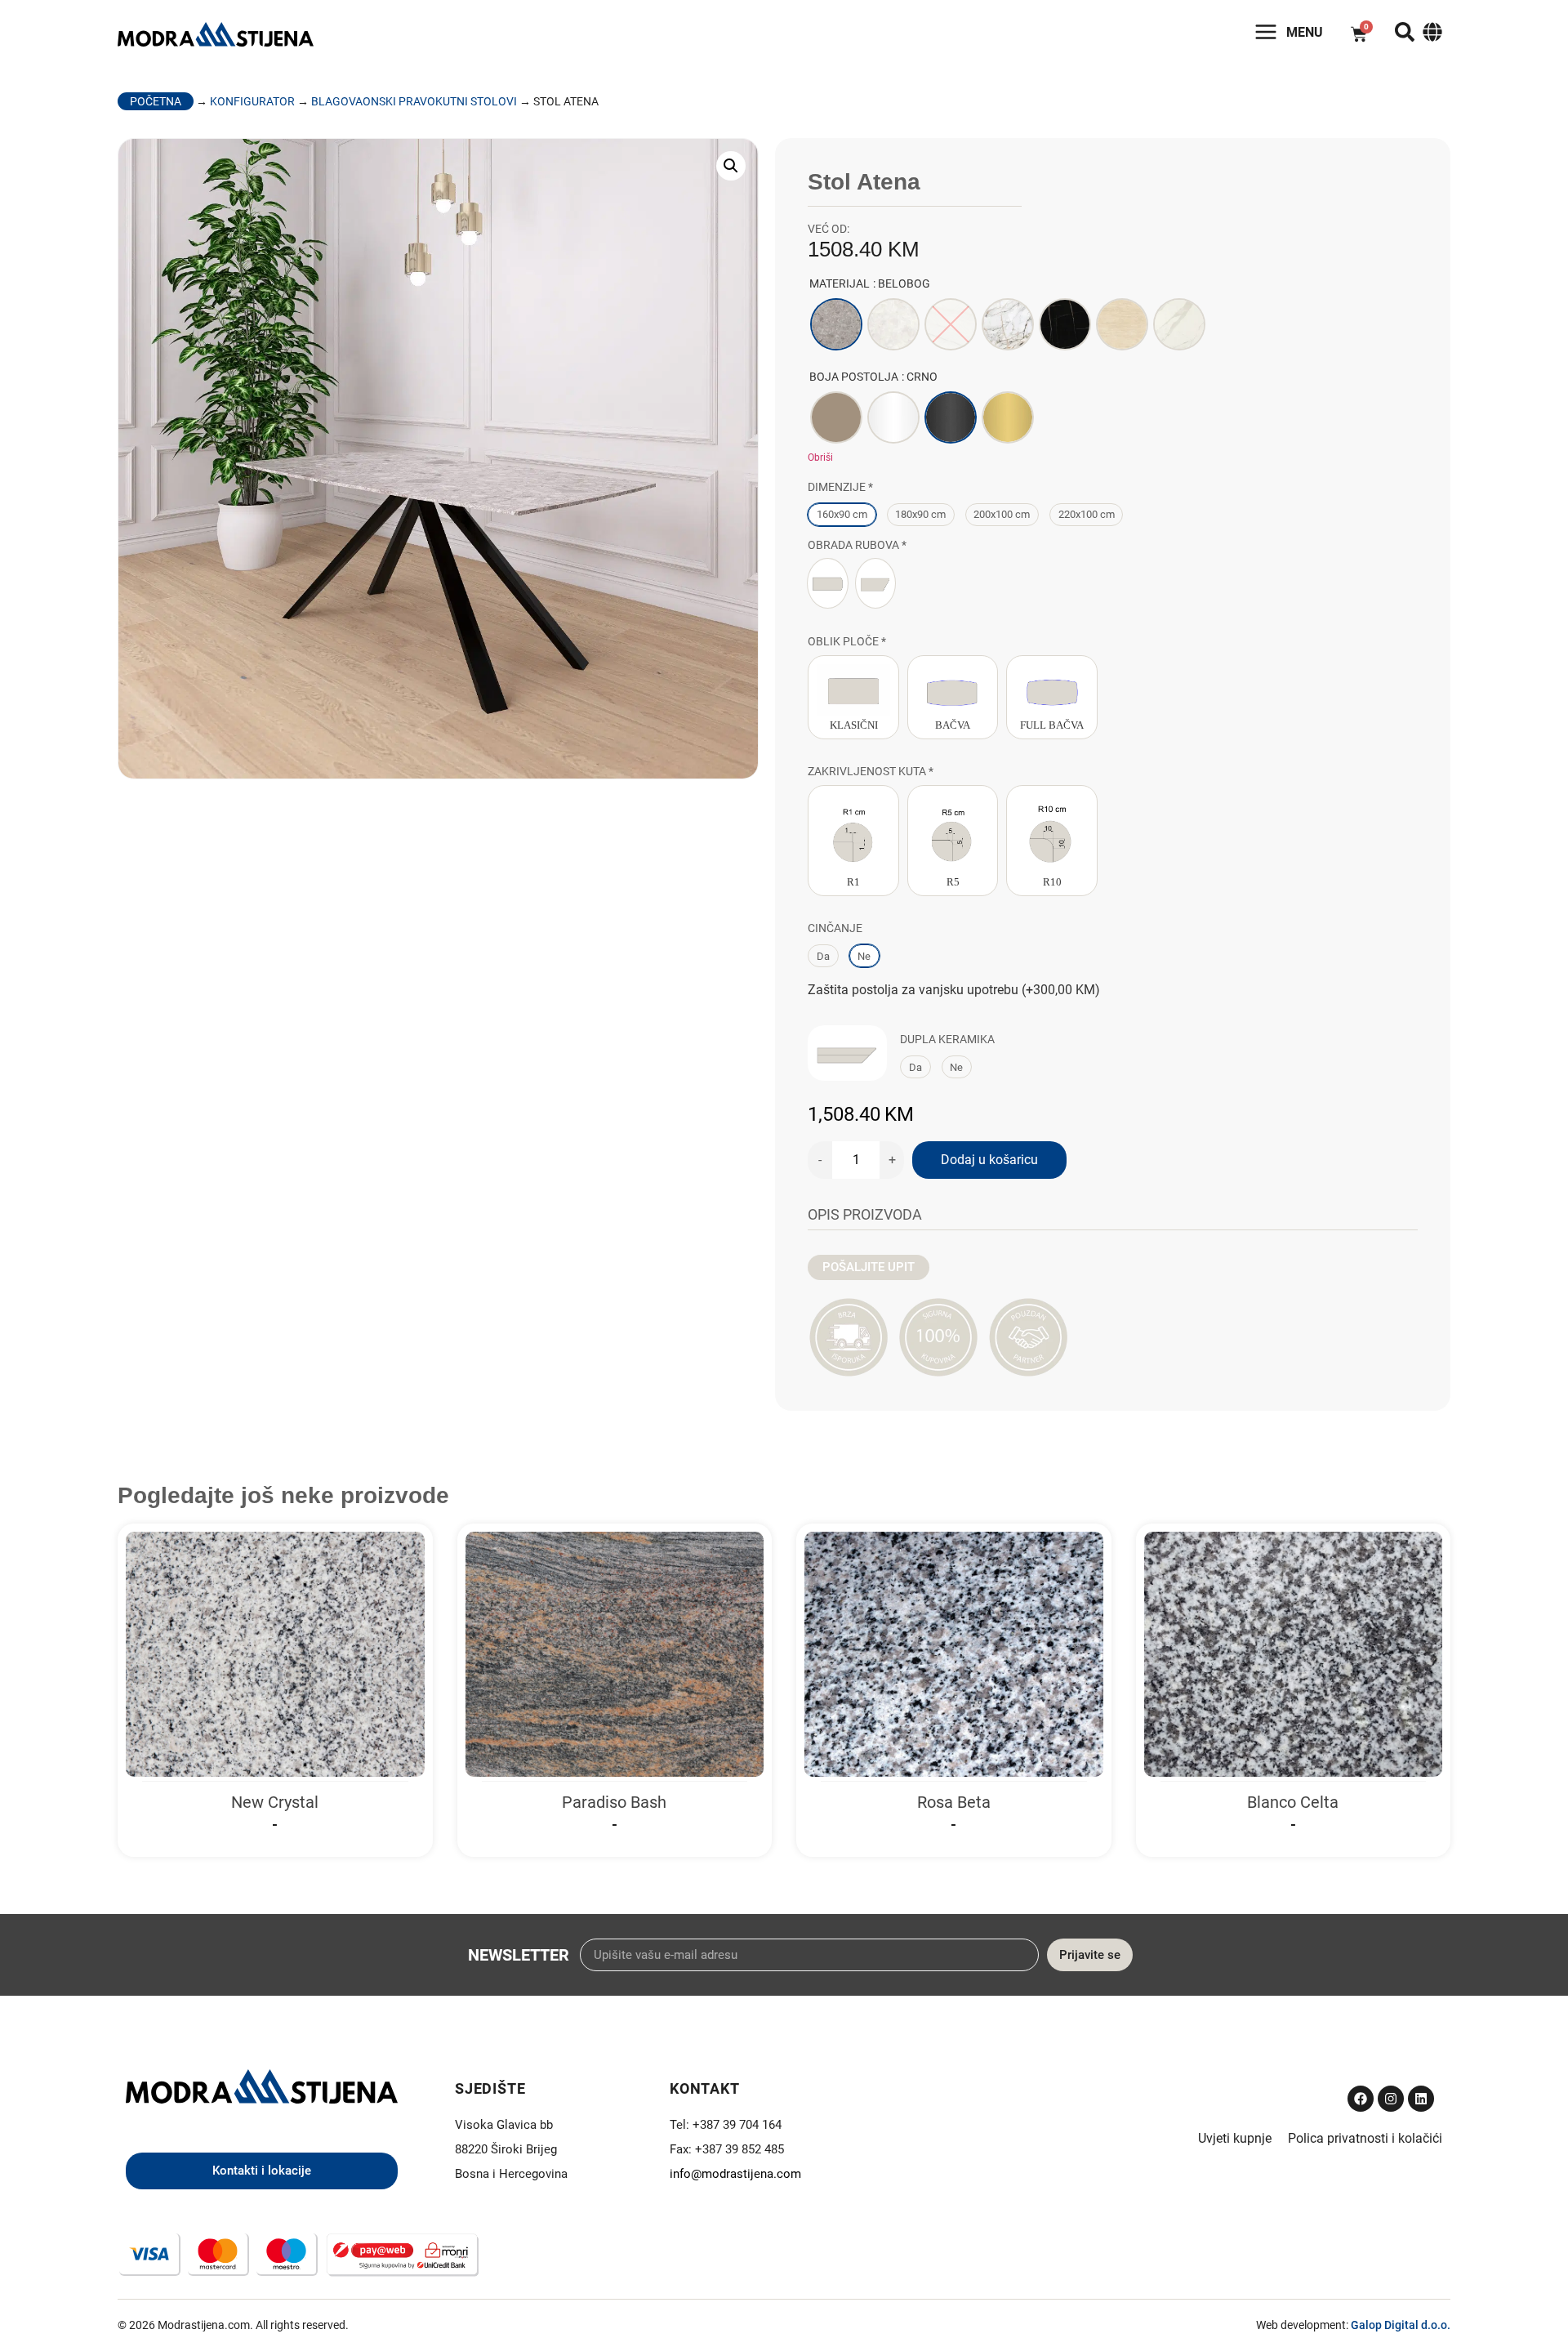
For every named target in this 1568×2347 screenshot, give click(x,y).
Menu (1305, 32)
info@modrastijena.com (735, 2174)
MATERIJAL (840, 283)
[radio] (836, 324)
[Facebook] (1361, 2099)
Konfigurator (252, 101)
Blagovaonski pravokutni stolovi (414, 101)
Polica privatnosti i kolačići (1365, 2138)
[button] (731, 166)
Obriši (820, 457)
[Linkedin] (1421, 2099)
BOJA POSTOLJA (854, 377)
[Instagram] (1391, 2099)
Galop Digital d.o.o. (1401, 2325)
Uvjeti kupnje (1235, 2138)
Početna (156, 101)
